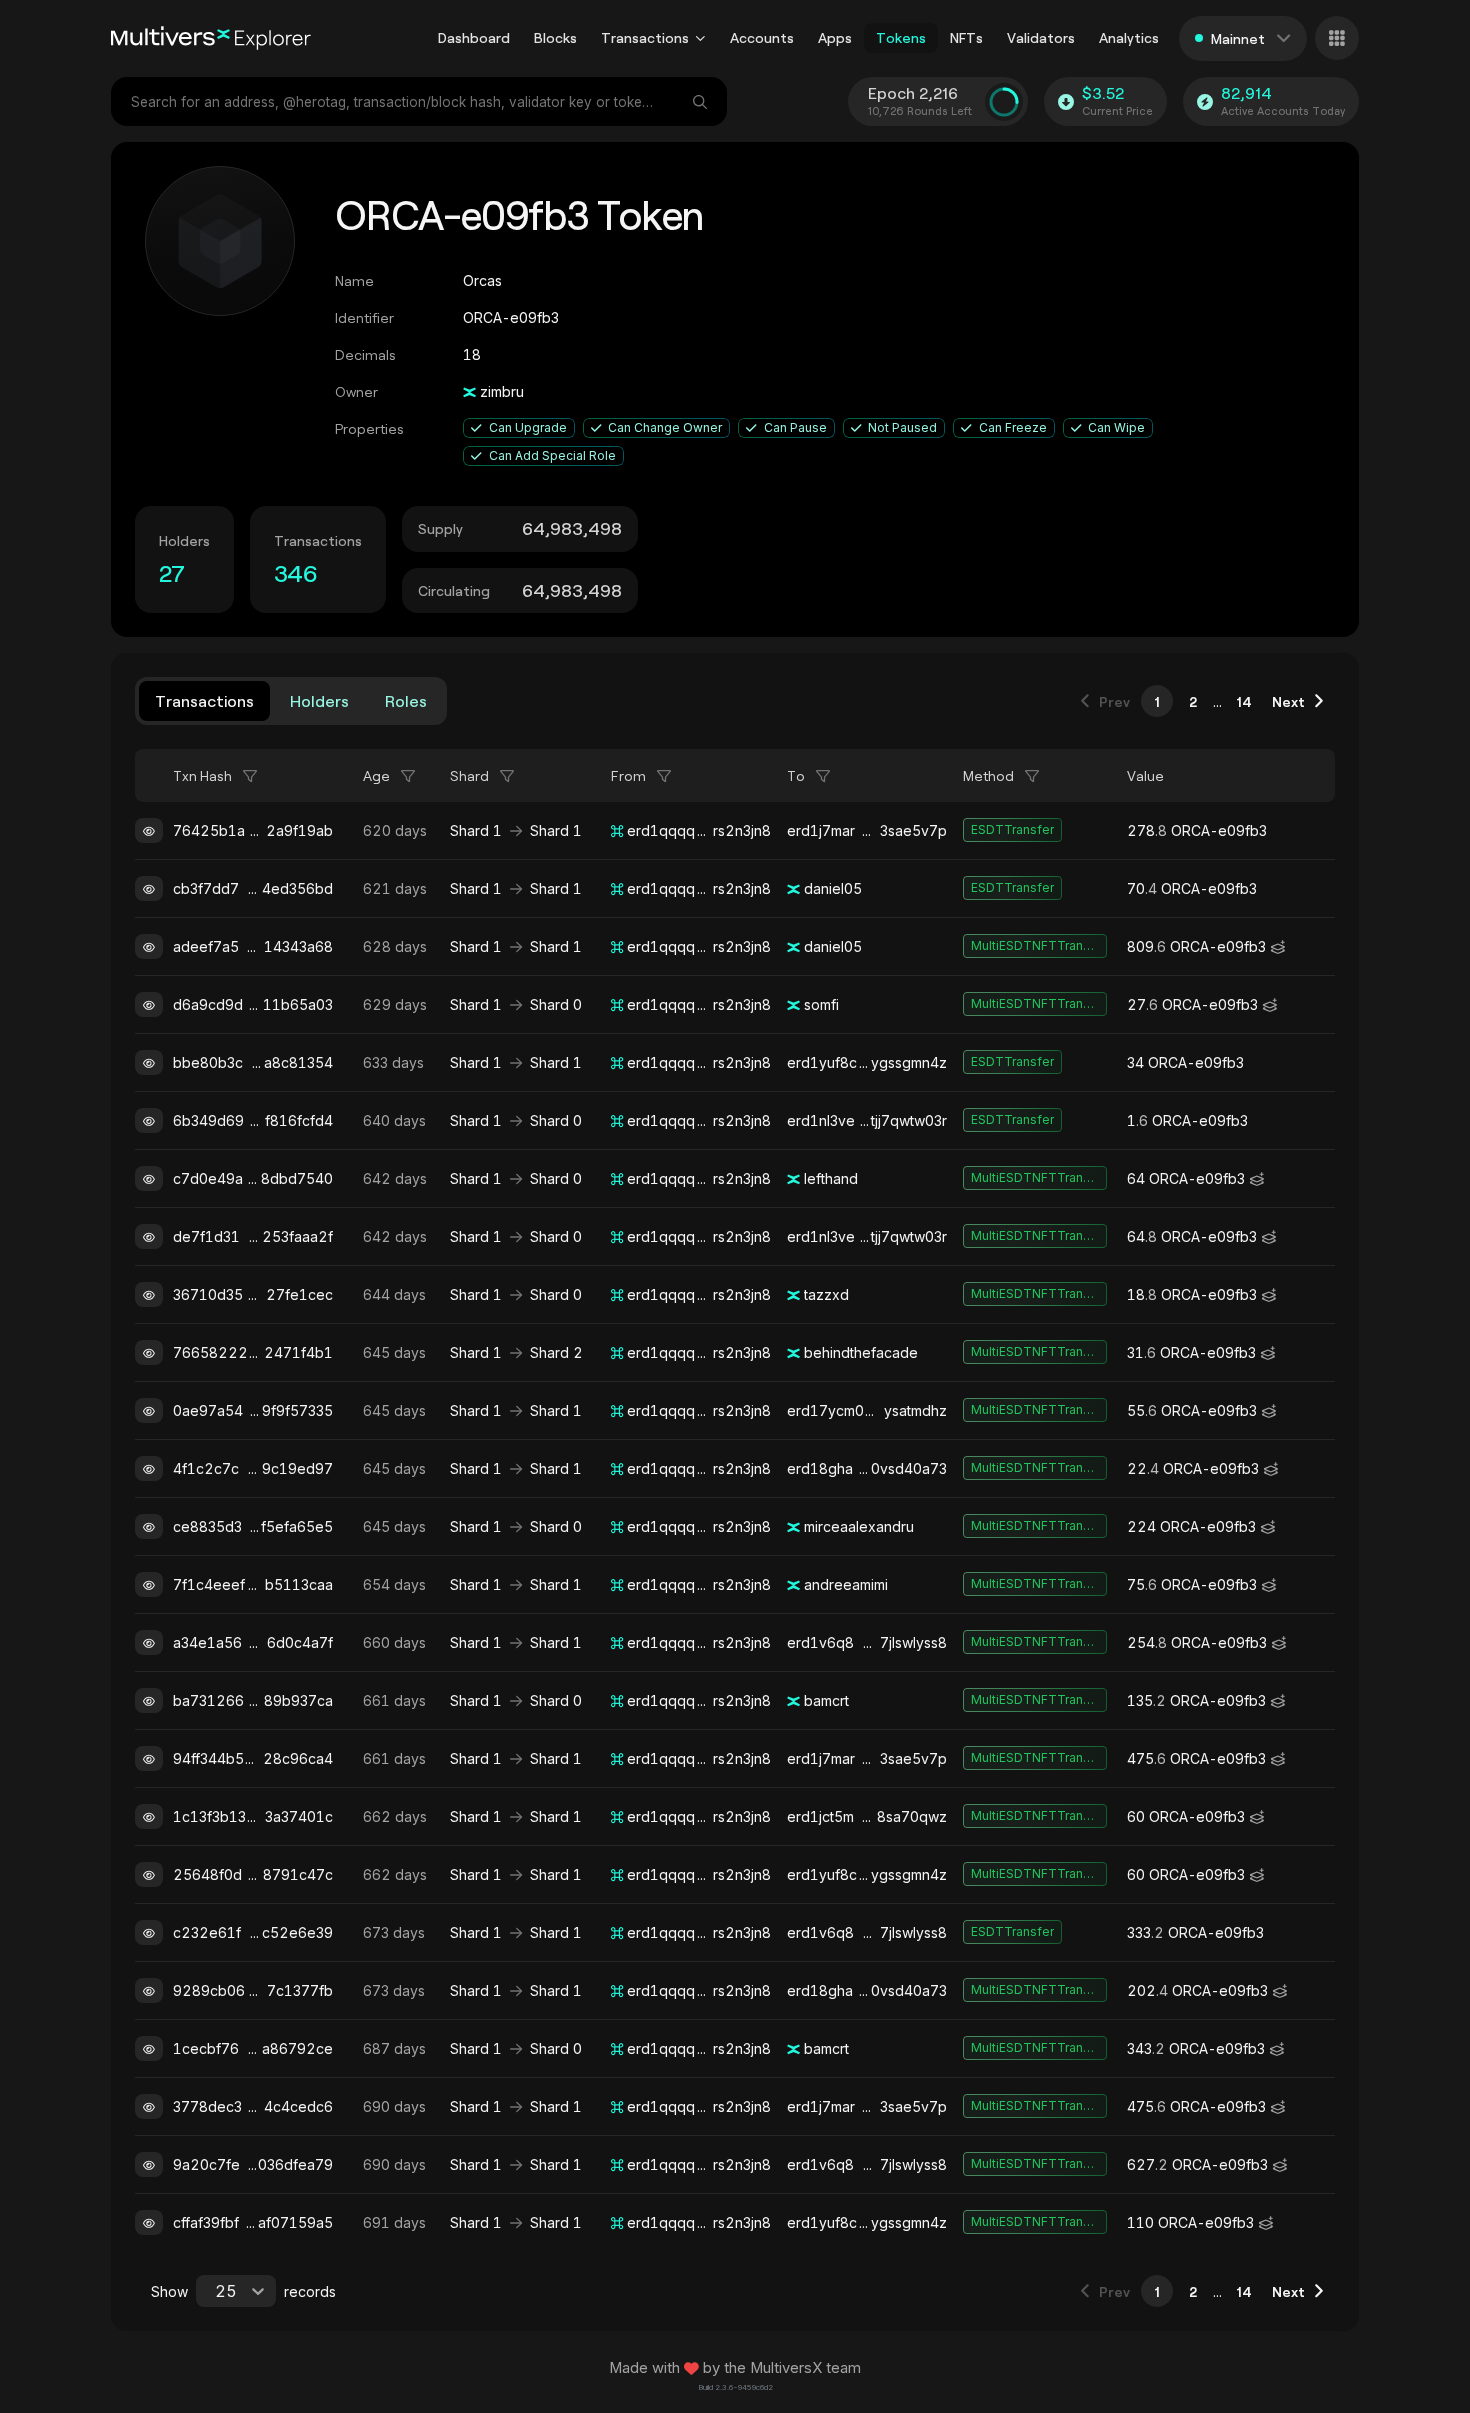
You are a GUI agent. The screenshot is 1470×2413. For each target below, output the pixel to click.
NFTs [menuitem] (966, 37)
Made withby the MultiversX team (735, 2368)
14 (1244, 701)
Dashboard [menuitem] (474, 37)
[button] (700, 38)
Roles (406, 700)
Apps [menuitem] (835, 37)
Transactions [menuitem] (645, 37)
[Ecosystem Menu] (1337, 38)
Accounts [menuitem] (762, 37)
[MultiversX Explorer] (211, 38)
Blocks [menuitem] (555, 37)
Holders (319, 700)
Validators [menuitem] (1041, 37)
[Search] (702, 101)
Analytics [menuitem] (1129, 37)
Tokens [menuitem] (901, 37)
